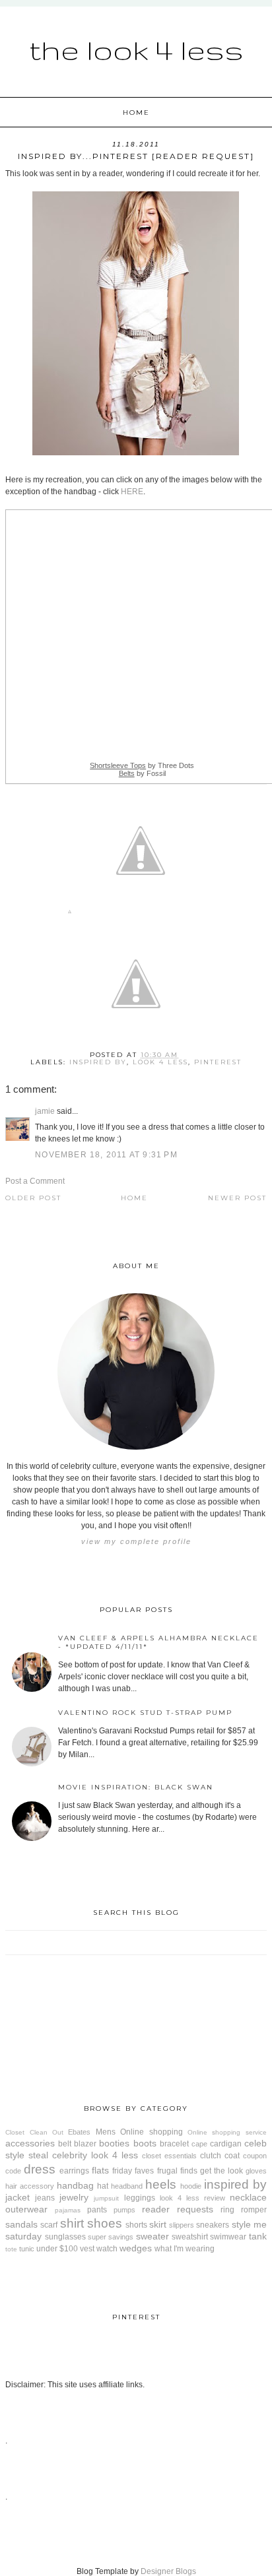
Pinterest (218, 1062)
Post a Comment (35, 1181)
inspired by (98, 1062)
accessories (30, 2143)
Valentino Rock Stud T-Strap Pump (145, 1713)
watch (107, 2249)
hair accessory (30, 2186)
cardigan (226, 2144)
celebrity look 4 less (95, 2155)
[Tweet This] (141, 914)
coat (232, 2156)
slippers (182, 2225)
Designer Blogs (168, 2571)
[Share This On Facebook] (70, 914)
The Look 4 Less (136, 49)
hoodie (191, 2186)
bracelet (174, 2144)
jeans (45, 2198)
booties (114, 2143)
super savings (111, 2237)
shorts (136, 2225)
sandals (21, 2224)
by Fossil (142, 773)
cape (199, 2144)
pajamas (68, 2210)
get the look (221, 2171)
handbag (75, 2185)
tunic (27, 2249)
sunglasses (65, 2237)
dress (40, 2169)
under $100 (57, 2249)
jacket (17, 2197)
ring (227, 2210)
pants (97, 2210)
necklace (248, 2197)
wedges (136, 2248)
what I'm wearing (185, 2249)
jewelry (74, 2197)
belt (65, 2144)
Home (136, 113)
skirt (158, 2224)
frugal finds (177, 2171)
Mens (106, 2132)
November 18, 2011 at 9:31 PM (106, 1155)
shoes (105, 2223)
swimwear (228, 2237)
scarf (49, 2225)
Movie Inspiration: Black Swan (136, 1787)
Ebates (79, 2132)
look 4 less (160, 1062)
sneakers (213, 2225)
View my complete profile (136, 1541)
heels (161, 2184)
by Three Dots (142, 765)
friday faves (133, 2171)
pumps (124, 2210)
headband (127, 2186)
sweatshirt (190, 2237)
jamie (45, 1111)
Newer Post (237, 1198)
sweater (153, 2236)
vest (87, 2249)
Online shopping (151, 2132)
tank (258, 2236)
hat (103, 2186)
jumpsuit (106, 2198)
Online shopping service (227, 2132)
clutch (211, 2156)
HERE (132, 492)
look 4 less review (192, 2198)
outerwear (26, 2209)
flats (100, 2170)
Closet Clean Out (34, 2132)
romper (254, 2210)
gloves (256, 2171)
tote (11, 2249)
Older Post (33, 1198)
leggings (140, 2198)
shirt (72, 2223)
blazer (85, 2144)
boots (145, 2143)
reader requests (178, 2209)
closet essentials (169, 2156)
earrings (74, 2171)
